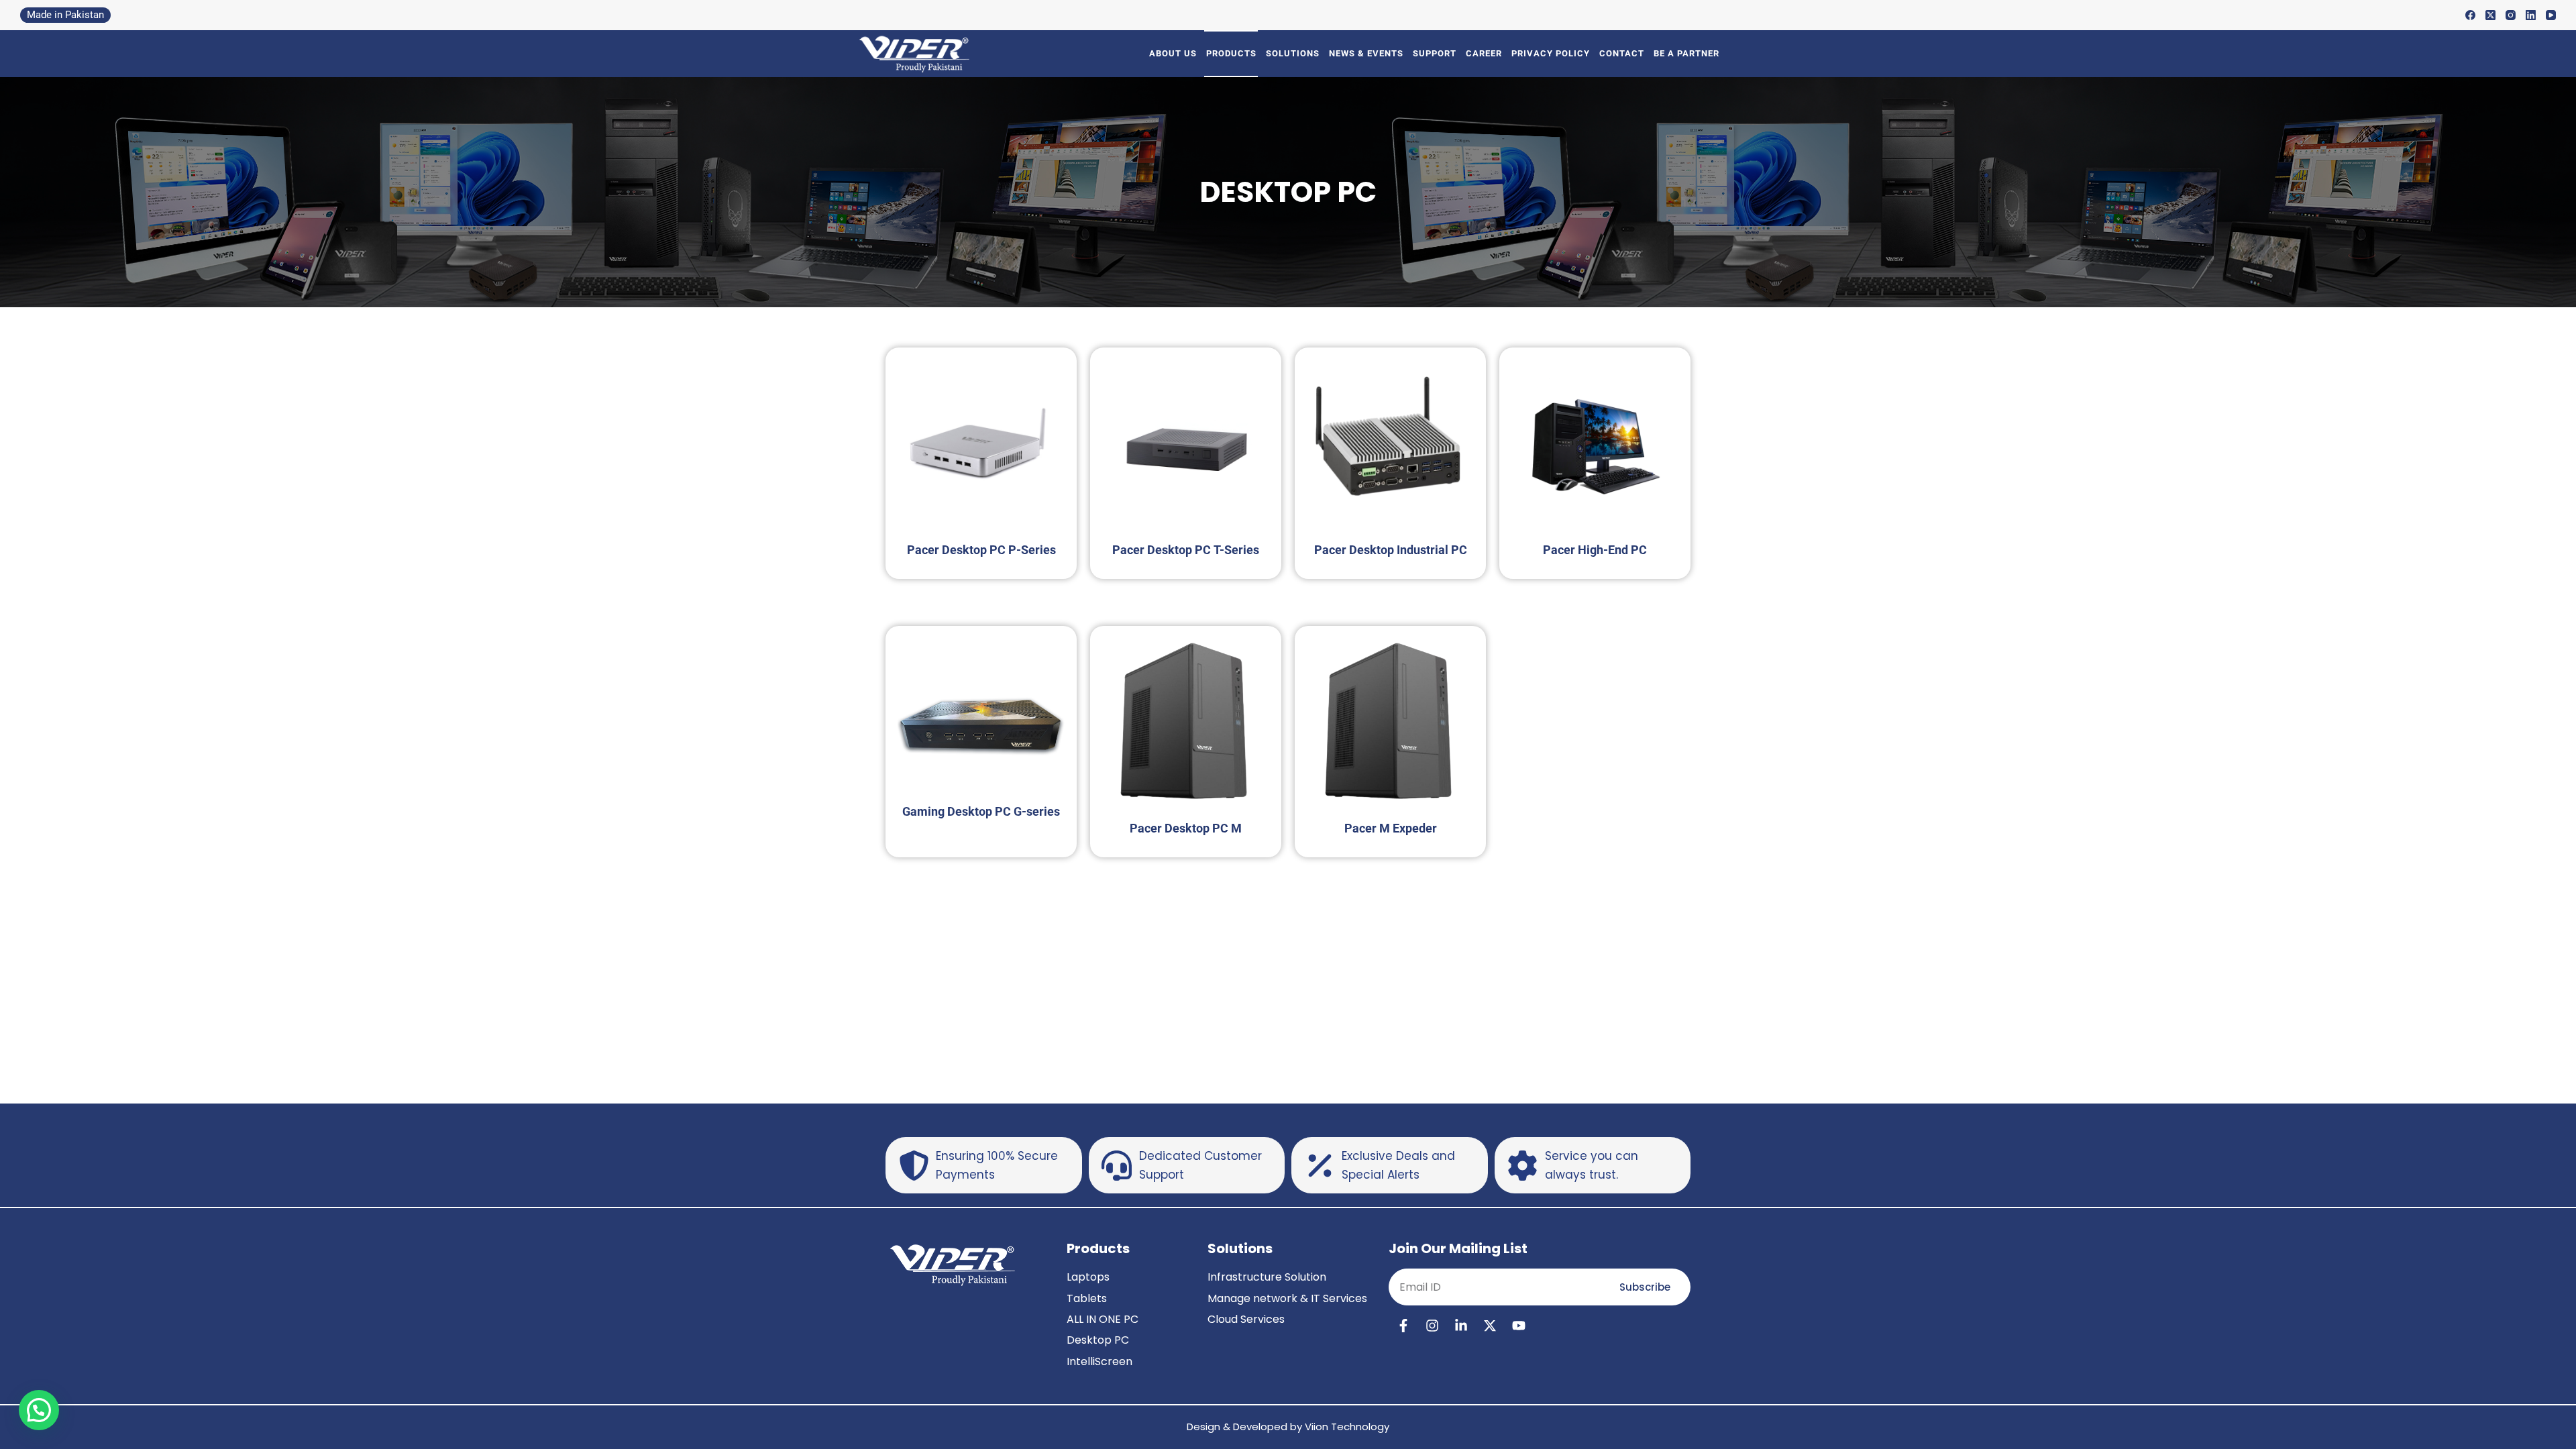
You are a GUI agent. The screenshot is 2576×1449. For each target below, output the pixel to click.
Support (1435, 53)
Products (1231, 53)
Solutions (1293, 53)
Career (1484, 53)
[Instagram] (2511, 15)
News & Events (1366, 53)
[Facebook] (2470, 15)
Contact (1622, 53)
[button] (39, 1410)
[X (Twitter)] (2490, 15)
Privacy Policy (1551, 53)
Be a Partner (1686, 53)
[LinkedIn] (2531, 15)
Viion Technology (1347, 1427)
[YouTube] (2551, 15)
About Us (1173, 53)
